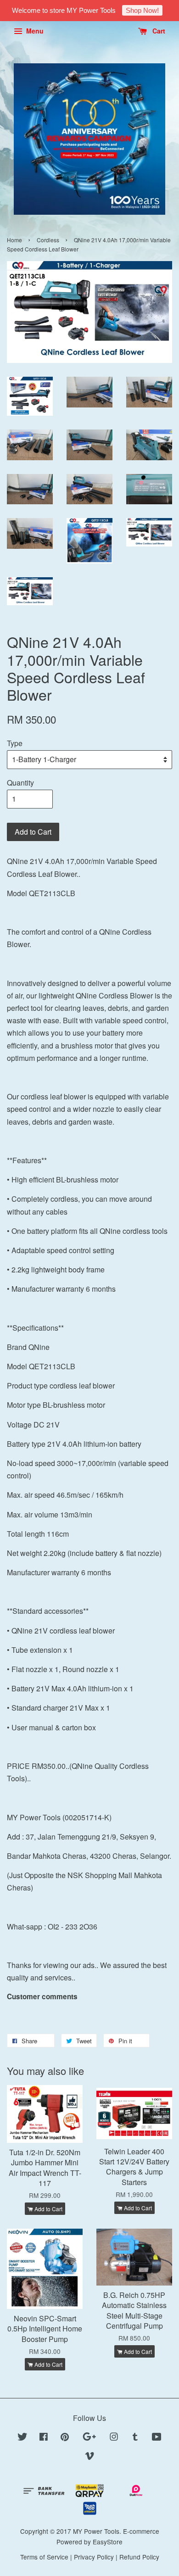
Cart (158, 31)
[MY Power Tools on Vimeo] (89, 2457)
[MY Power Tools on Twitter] (22, 2438)
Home (14, 240)
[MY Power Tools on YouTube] (157, 2438)
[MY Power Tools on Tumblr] (135, 2438)
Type (15, 743)
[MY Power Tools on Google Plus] (89, 2438)
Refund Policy (139, 2557)
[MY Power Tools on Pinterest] (65, 2438)
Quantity (20, 783)
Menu (34, 31)
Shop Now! (142, 10)
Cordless (48, 240)
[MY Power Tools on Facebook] (44, 2438)
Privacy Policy (94, 2557)
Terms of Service (44, 2557)
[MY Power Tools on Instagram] (114, 2438)
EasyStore (108, 2542)
